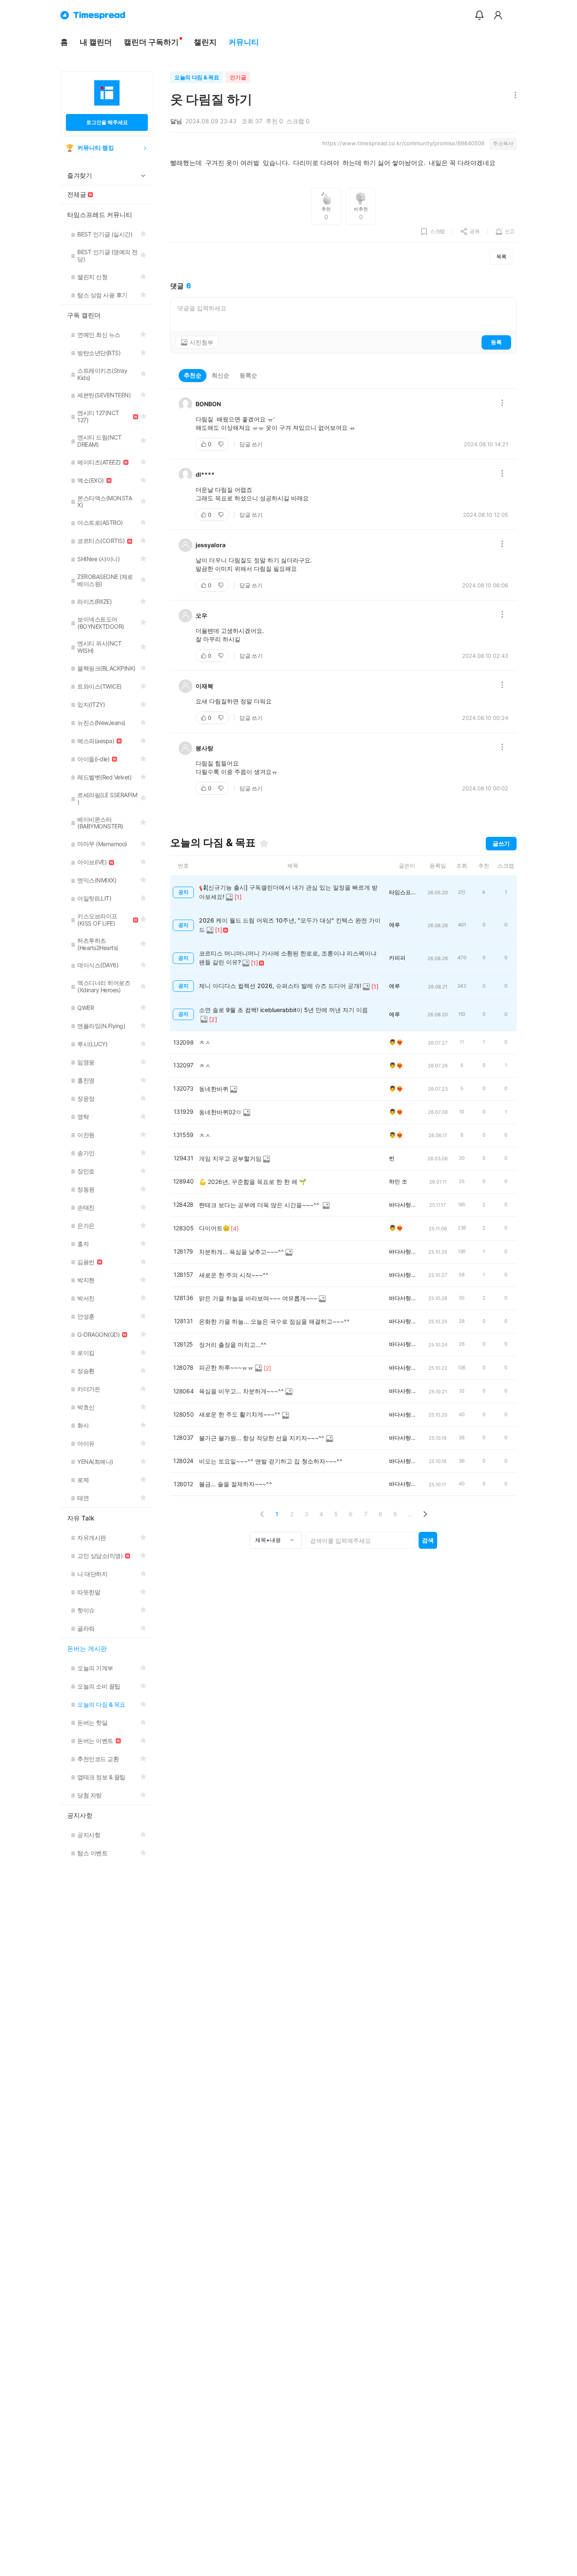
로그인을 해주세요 (107, 122)
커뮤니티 (244, 42)
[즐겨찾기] (264, 843)
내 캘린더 (96, 42)
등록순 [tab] (248, 375)
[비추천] (222, 444)
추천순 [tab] (193, 375)
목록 (501, 257)
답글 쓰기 (251, 444)
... (410, 1514)
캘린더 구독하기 (151, 42)
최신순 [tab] (220, 375)
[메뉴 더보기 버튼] (513, 96)
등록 (496, 342)
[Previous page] (262, 1514)
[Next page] (425, 1514)
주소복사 (503, 143)
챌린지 (205, 42)
